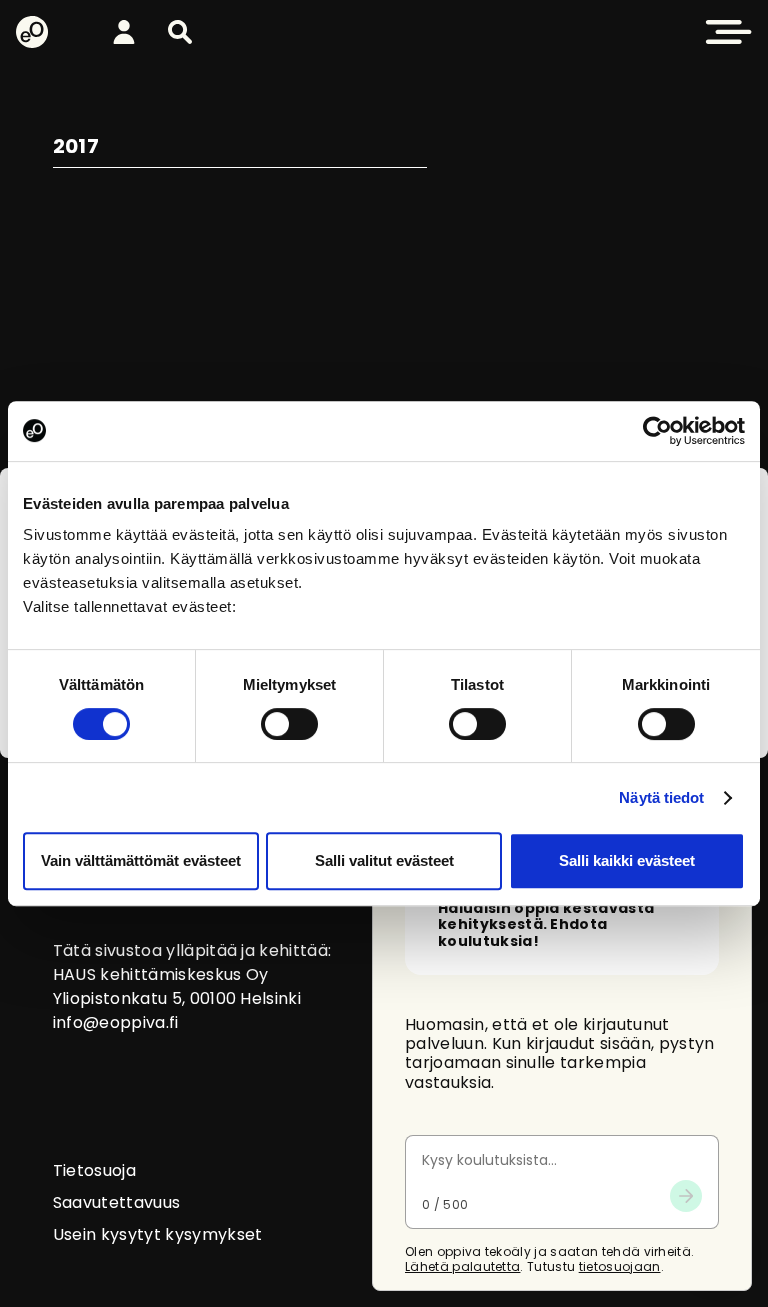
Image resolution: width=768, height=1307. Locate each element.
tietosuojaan (620, 1266)
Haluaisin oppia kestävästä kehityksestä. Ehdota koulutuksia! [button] (546, 925)
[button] (180, 32)
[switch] (289, 724)
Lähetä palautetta (462, 1266)
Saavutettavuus (116, 1202)
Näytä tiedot (661, 797)
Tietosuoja (94, 1170)
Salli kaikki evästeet (627, 860)
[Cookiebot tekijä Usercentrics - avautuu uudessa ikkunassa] (657, 431)
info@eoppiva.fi (116, 1022)
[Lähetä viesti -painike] (686, 1196)
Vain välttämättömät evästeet (141, 860)
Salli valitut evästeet (384, 860)
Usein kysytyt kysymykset (158, 1234)
